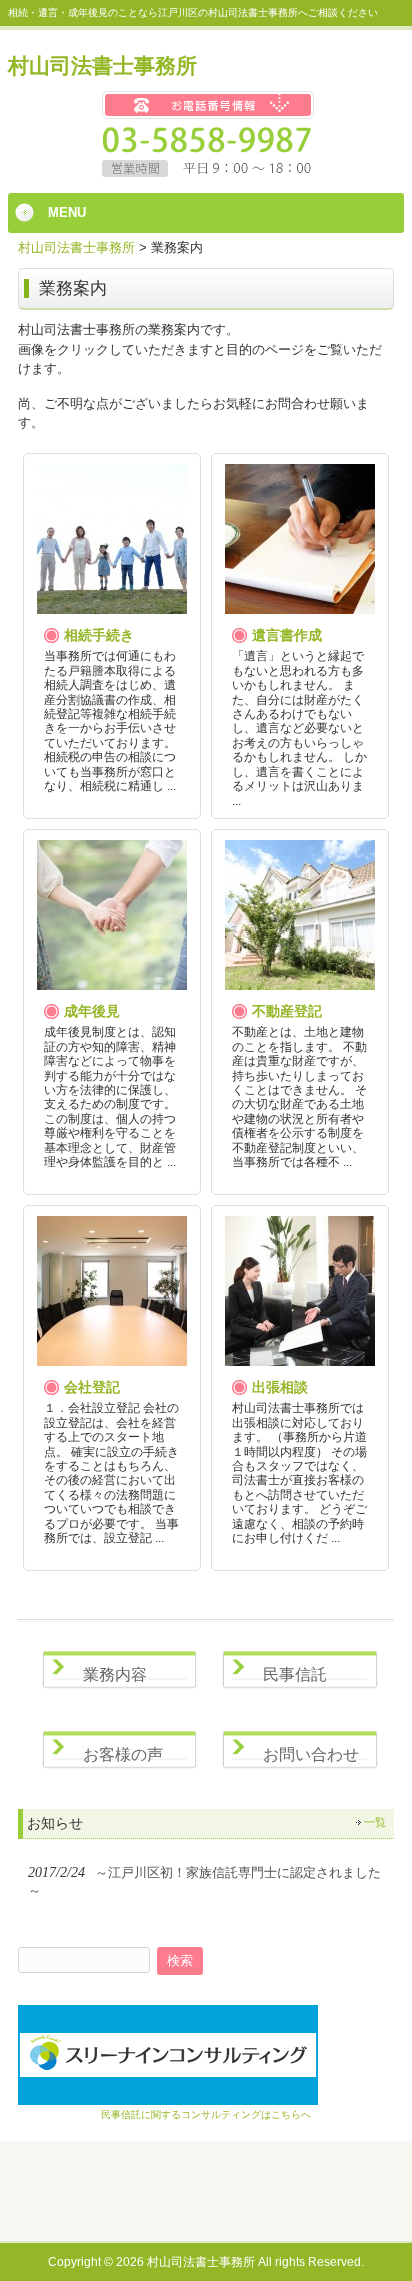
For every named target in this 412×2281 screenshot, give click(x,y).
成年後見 (92, 1011)
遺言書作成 (287, 635)
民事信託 (295, 1674)
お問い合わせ (311, 1754)
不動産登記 (287, 1011)
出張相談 (280, 1387)
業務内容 (115, 1674)
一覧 (375, 1822)
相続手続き (99, 635)
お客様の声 (123, 1754)
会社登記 (92, 1387)
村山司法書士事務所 (102, 65)
